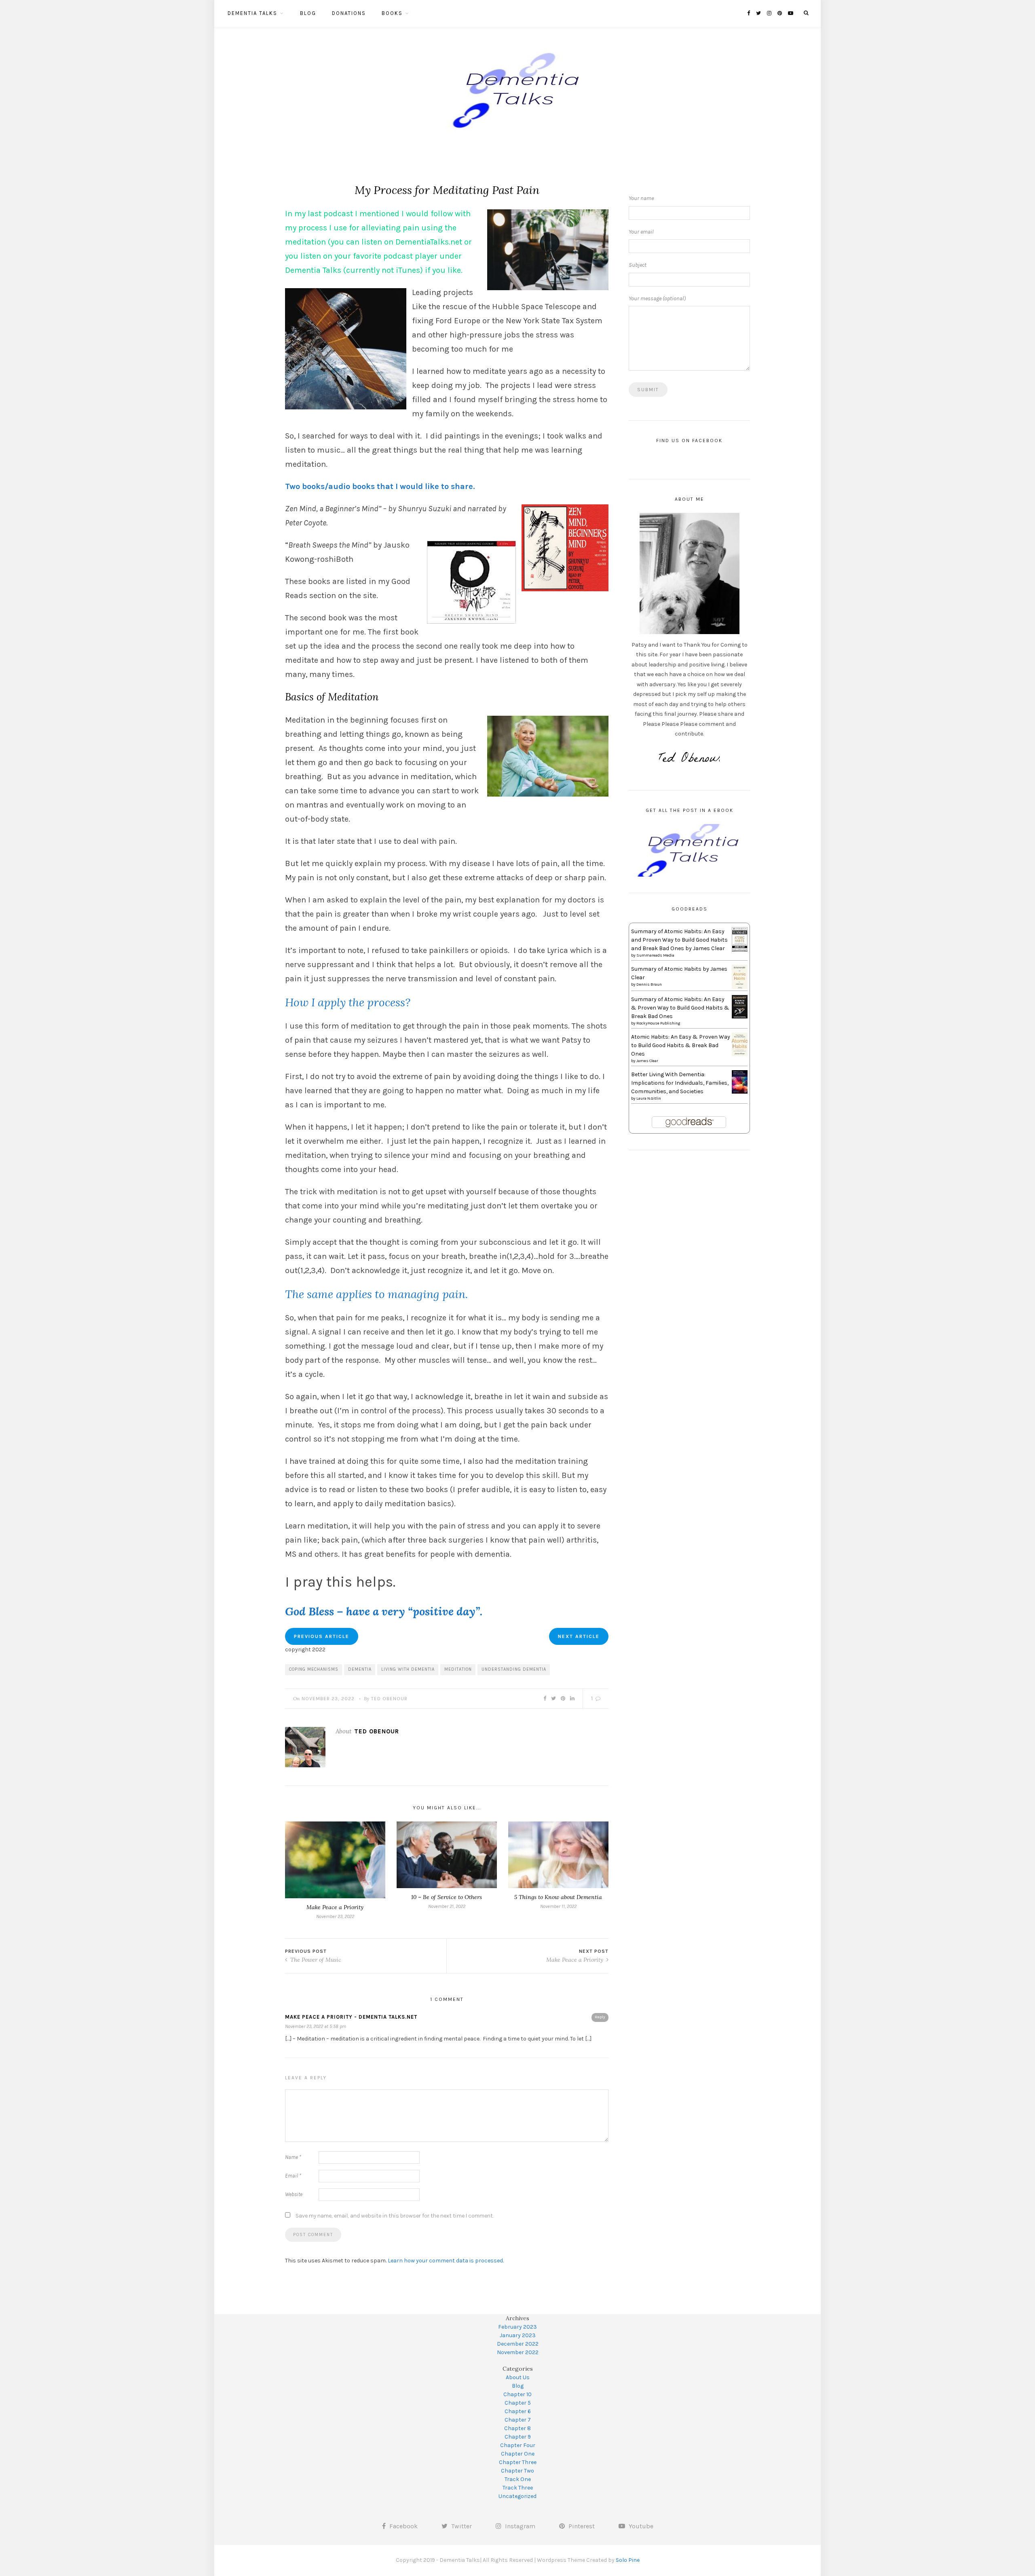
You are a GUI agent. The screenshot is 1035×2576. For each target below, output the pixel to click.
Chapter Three (518, 2462)
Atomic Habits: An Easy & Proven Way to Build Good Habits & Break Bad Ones (681, 1045)
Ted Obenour (389, 1699)
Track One (518, 2479)
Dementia (360, 1669)
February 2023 (517, 2327)
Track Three (518, 2488)
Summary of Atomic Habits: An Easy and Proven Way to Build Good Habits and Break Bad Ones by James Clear (679, 940)
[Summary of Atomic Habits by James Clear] (740, 977)
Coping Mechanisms (314, 1669)
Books (392, 13)
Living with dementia (408, 1669)
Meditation (458, 1669)
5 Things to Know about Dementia (558, 1897)
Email (293, 2176)
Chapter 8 (517, 2428)
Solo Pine (628, 2560)
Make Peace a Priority (335, 1907)
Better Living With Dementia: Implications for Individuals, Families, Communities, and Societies (680, 1083)
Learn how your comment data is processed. (446, 2261)
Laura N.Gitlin (649, 1098)
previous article (322, 1636)
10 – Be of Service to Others (447, 1897)
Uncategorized (517, 2496)
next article (579, 1636)
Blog (308, 13)
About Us (518, 2377)
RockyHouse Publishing (658, 1023)
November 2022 (518, 2352)
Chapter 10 (517, 2394)
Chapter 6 (518, 2411)
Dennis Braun (649, 984)
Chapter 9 (518, 2437)
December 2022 (518, 2344)
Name (293, 2157)
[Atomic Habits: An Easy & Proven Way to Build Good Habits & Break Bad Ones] (740, 1044)
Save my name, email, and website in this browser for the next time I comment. (395, 2216)
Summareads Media (655, 955)
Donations (349, 13)
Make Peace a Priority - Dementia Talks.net (351, 2017)
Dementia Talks (252, 13)
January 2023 (518, 2335)
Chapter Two (517, 2471)
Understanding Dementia (514, 1669)
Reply (600, 2017)
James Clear (647, 1061)
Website (294, 2194)
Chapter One (518, 2454)
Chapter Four (518, 2445)
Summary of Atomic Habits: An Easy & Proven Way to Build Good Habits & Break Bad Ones (680, 1008)
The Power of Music (315, 1960)
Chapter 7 (518, 2420)
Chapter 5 (518, 2403)
